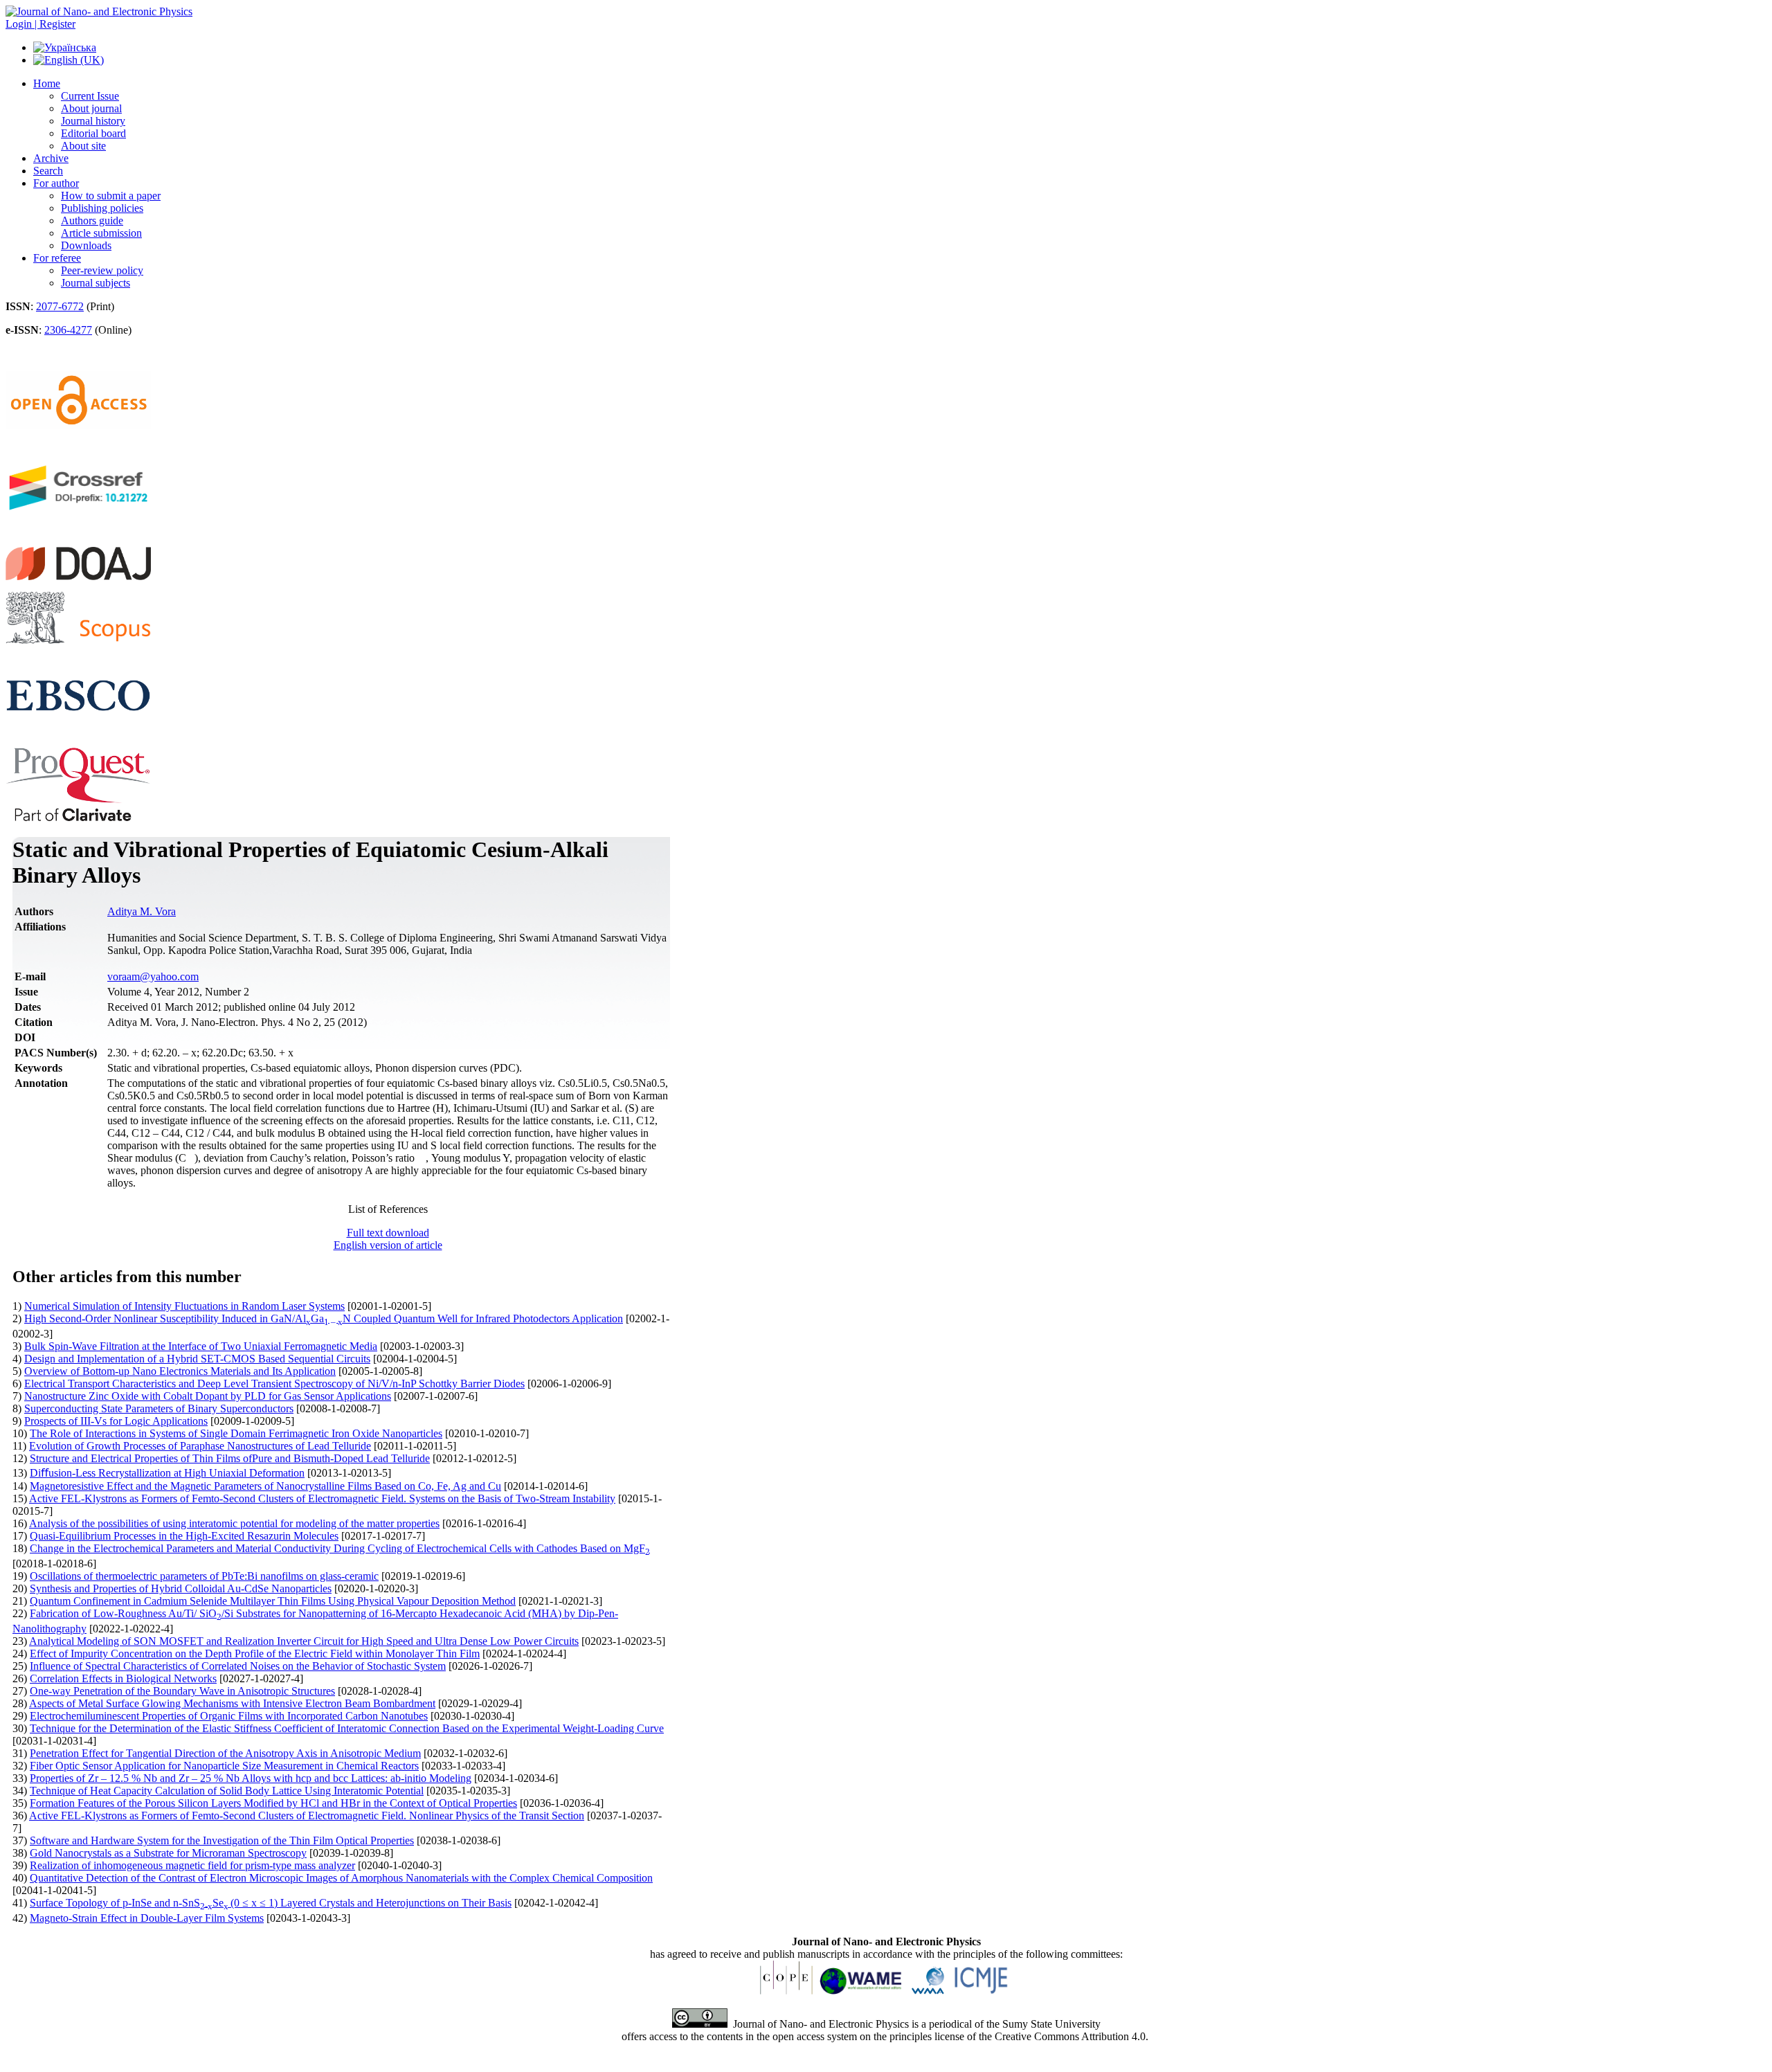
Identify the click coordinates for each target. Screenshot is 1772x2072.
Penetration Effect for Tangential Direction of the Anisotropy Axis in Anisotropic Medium (225, 1753)
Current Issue (90, 96)
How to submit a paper (111, 196)
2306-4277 (68, 330)
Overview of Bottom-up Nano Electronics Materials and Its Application (180, 1371)
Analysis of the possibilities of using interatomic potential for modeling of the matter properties (234, 1523)
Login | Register (40, 24)
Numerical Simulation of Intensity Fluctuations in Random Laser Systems (184, 1306)
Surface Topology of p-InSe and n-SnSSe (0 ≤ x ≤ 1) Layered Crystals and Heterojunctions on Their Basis (271, 1903)
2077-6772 (60, 306)
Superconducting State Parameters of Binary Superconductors (159, 1408)
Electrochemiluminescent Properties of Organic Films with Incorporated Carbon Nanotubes (229, 1716)
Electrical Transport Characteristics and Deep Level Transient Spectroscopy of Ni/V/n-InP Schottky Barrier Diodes (274, 1384)
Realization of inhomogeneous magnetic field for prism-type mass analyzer (192, 1865)
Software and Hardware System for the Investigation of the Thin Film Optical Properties (222, 1840)
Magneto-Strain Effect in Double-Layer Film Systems (147, 1918)
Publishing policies (102, 208)
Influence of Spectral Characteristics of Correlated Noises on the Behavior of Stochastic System (238, 1666)
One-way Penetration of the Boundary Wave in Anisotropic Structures (182, 1691)
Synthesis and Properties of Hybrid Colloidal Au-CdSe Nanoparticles (181, 1588)
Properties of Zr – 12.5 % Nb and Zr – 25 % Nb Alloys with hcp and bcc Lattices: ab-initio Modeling (251, 1778)
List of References (388, 1209)
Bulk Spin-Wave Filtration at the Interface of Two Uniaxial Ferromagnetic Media (201, 1346)
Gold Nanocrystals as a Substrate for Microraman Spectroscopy (168, 1853)
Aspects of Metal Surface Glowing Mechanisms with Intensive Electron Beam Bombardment (232, 1703)
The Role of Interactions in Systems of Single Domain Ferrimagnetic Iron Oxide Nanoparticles (236, 1433)
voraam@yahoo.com (153, 976)
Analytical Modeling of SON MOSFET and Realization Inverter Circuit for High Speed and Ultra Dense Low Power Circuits (304, 1641)
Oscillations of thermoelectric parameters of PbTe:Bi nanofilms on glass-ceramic (204, 1576)
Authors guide (92, 220)
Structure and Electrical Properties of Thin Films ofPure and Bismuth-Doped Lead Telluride (230, 1458)
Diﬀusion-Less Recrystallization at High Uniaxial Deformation (167, 1473)
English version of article (388, 1245)
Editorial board (93, 133)
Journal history (93, 121)
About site (83, 146)
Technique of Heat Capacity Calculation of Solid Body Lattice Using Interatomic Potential (227, 1791)
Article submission (101, 233)
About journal (91, 108)
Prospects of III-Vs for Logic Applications (116, 1421)
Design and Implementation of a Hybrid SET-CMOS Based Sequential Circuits (197, 1359)
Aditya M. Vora (142, 911)
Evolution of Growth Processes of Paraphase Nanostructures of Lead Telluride (200, 1446)
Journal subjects (96, 283)
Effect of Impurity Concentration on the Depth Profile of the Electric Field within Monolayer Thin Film (255, 1654)
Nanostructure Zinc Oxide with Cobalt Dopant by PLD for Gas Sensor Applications (208, 1396)
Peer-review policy (102, 270)
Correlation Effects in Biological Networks (123, 1678)
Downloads (86, 245)
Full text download (388, 1233)
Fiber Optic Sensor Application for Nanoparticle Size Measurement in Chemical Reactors (224, 1766)
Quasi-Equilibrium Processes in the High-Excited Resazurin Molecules (184, 1536)
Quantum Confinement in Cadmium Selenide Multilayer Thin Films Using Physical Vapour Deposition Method (273, 1601)
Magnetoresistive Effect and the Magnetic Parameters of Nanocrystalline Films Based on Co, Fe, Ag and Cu (265, 1486)
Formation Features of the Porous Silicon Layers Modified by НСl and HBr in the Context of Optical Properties (273, 1803)
